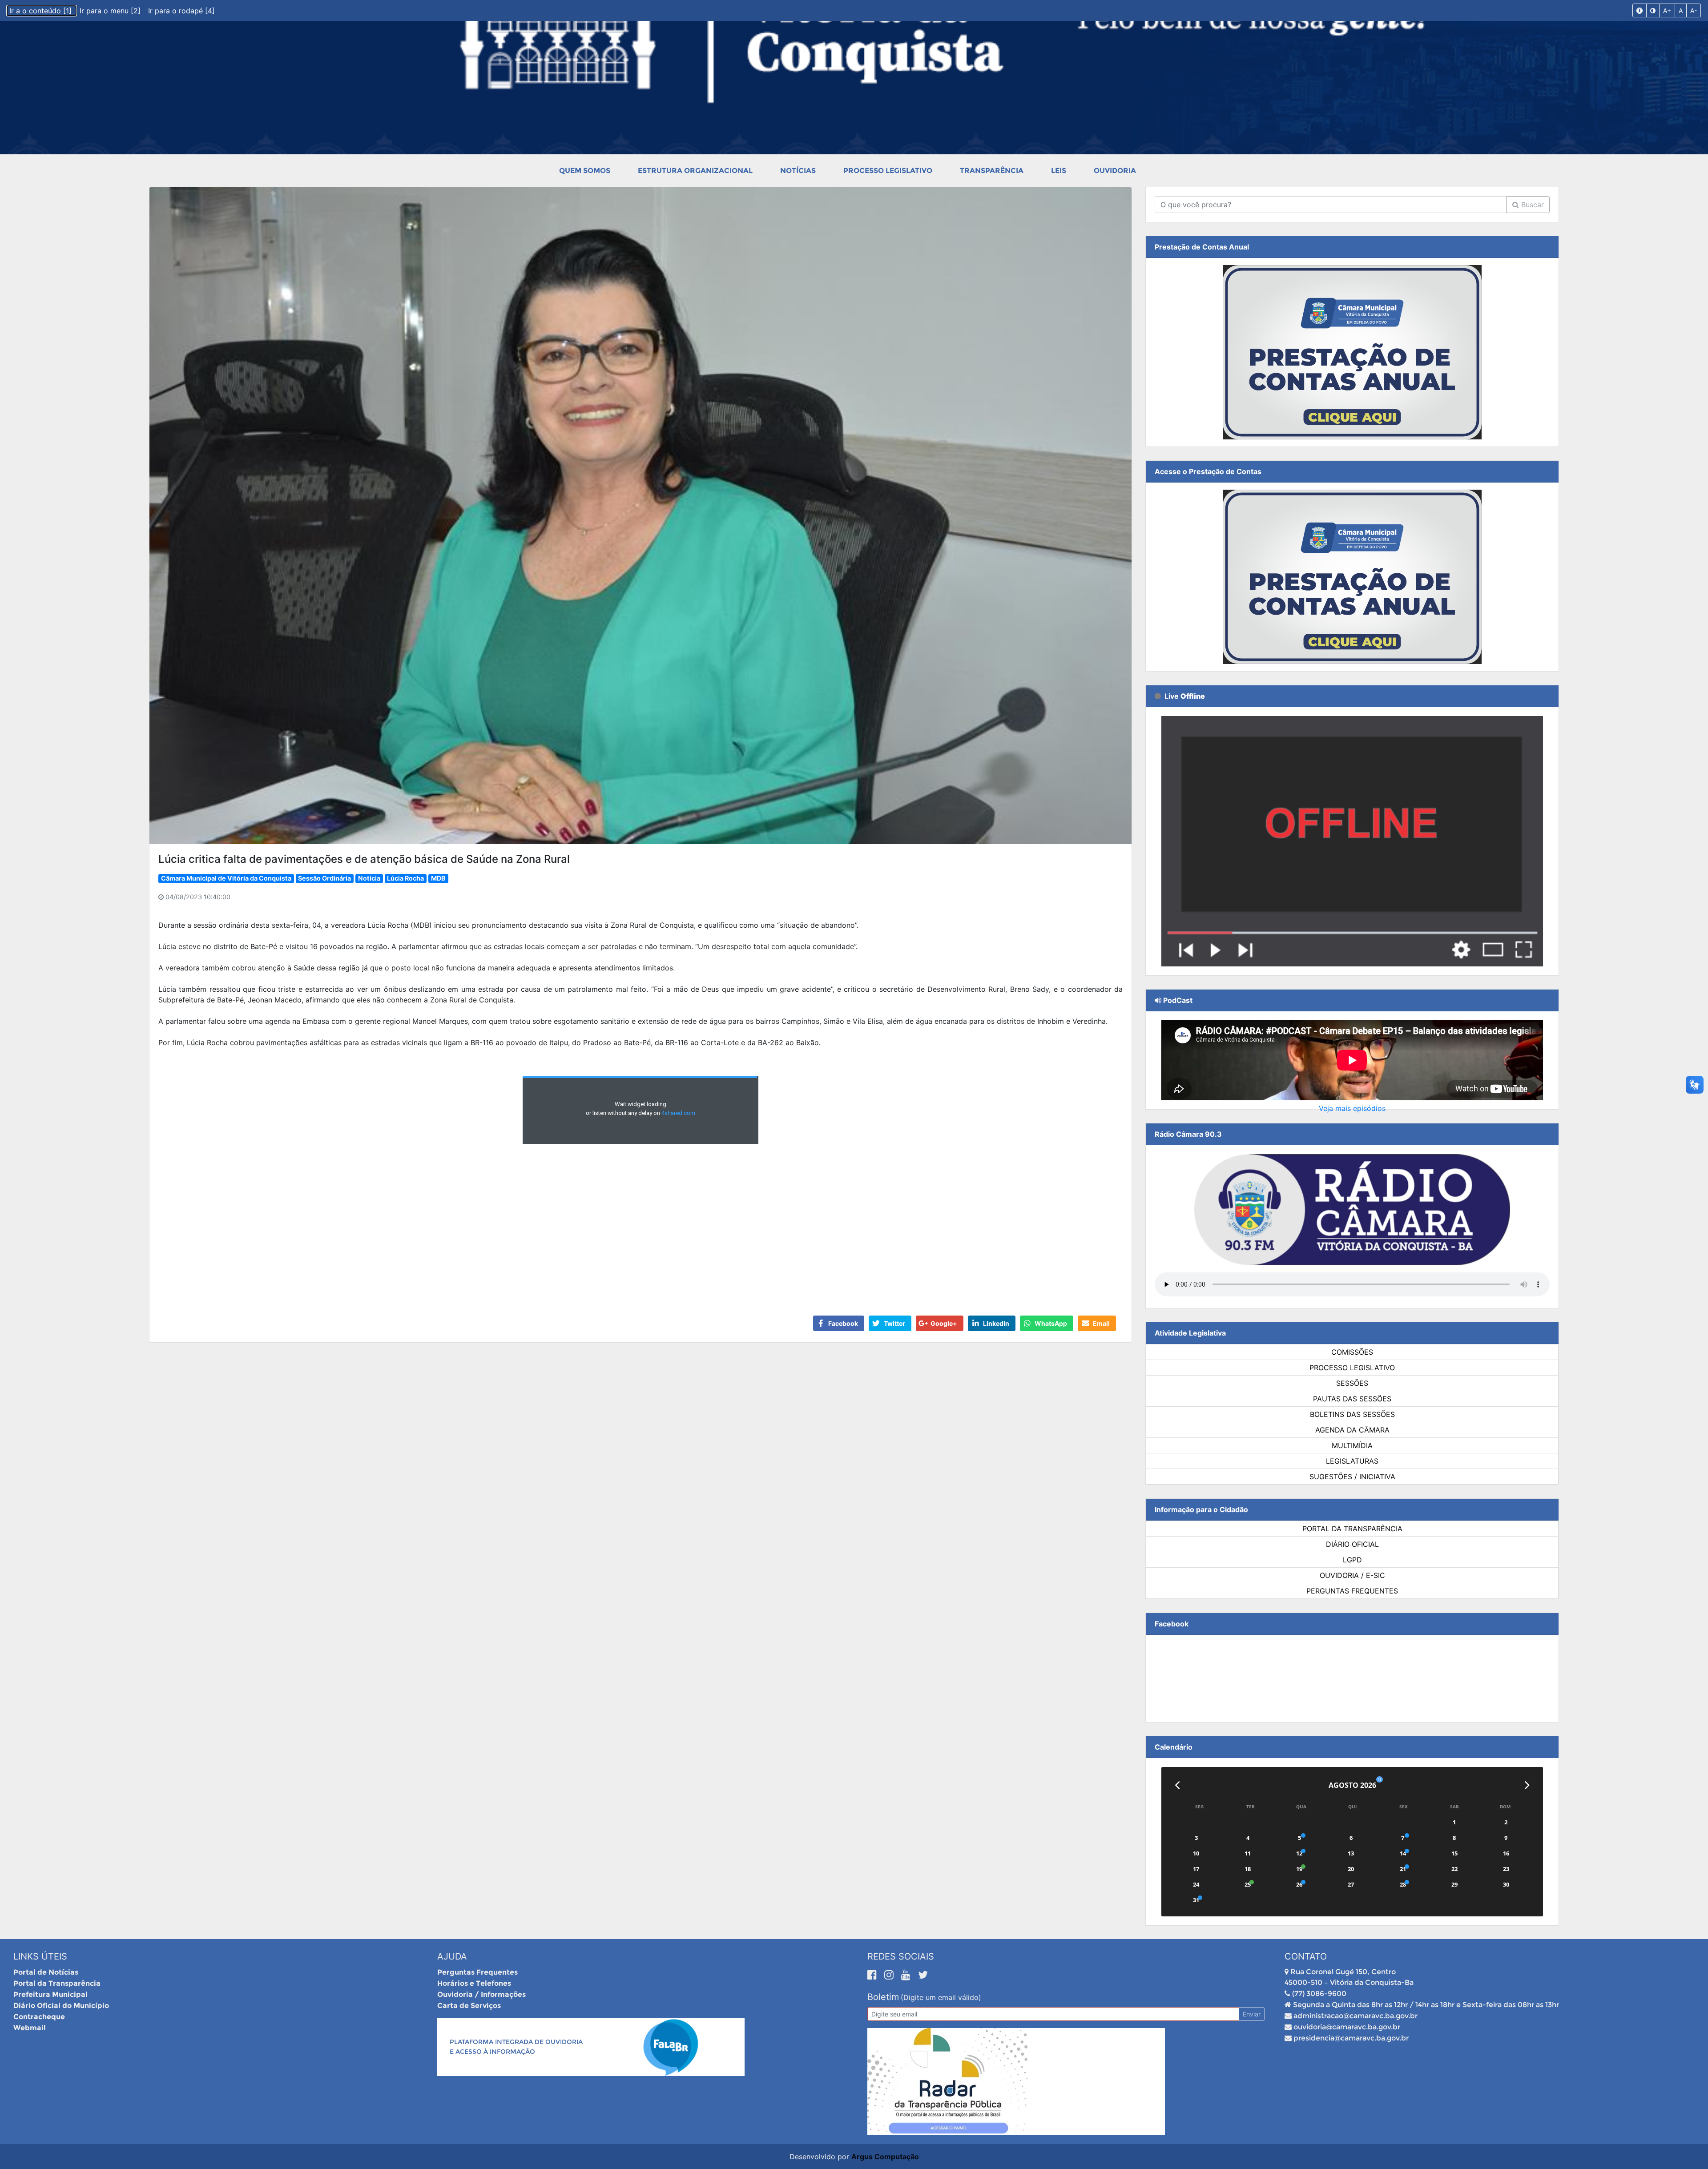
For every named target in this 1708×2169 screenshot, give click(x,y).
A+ (1667, 10)
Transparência (992, 171)
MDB (438, 878)
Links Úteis (40, 1956)
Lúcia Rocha (405, 878)
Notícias (798, 171)
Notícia (369, 878)
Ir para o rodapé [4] (181, 11)
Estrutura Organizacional (695, 171)
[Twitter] (923, 1975)
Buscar (1531, 205)
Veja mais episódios (1352, 1108)
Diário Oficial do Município (61, 2006)
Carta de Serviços (469, 2006)
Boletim (883, 1997)
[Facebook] (874, 1975)
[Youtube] (907, 1975)
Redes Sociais (901, 1956)
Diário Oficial (1352, 1544)
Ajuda (452, 1956)
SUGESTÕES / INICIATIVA (1352, 1477)
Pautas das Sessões (1352, 1399)
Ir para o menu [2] (111, 11)
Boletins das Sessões (1352, 1414)
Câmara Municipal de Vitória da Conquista (226, 878)
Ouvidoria (1115, 171)
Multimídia (1352, 1445)
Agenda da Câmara (1352, 1430)
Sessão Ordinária (324, 878)
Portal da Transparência (1352, 1529)
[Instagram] (890, 1975)
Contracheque (39, 2017)
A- (1694, 10)
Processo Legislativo (888, 171)
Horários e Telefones (474, 1983)
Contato (1306, 1956)
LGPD (1352, 1560)
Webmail (30, 2028)
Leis (1059, 171)
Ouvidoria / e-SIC (1352, 1575)
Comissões (1352, 1352)
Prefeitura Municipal (50, 1994)
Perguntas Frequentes (1352, 1591)
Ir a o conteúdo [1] (42, 11)
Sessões (1352, 1383)
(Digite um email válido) (941, 1997)
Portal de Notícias (46, 1972)
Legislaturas (1352, 1461)
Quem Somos (585, 171)
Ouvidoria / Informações (481, 1994)
